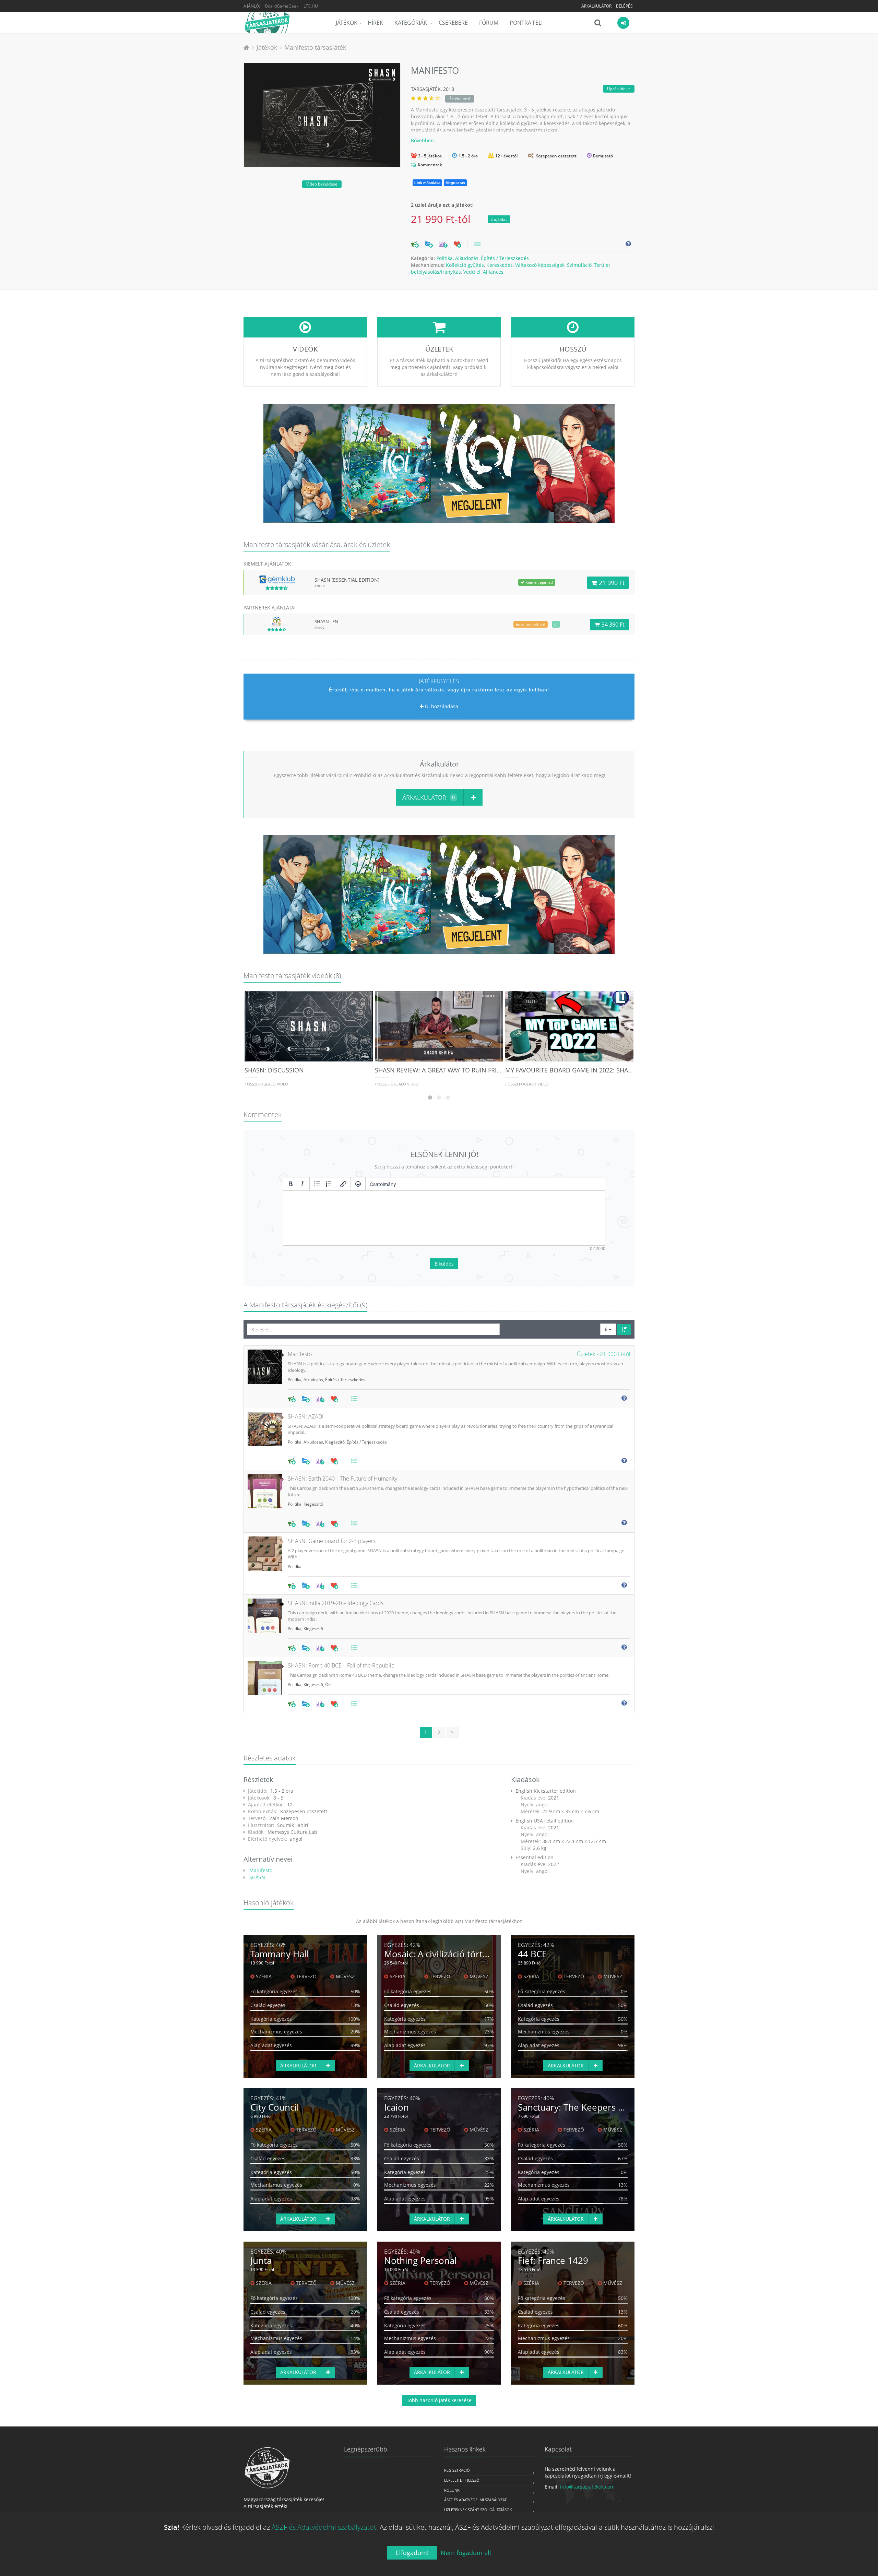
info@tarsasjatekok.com (587, 2487)
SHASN (257, 1877)
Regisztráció (457, 2470)
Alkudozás (467, 258)
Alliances (493, 272)
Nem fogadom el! (466, 2553)
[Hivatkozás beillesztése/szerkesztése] (343, 1184)
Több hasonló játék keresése (439, 2400)
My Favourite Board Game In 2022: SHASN (571, 1070)
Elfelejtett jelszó (462, 2480)
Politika (444, 258)
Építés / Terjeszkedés (505, 258)
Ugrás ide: (617, 89)
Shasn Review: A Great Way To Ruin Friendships (450, 1070)
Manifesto (260, 1870)
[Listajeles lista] (317, 1184)
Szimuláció (579, 265)
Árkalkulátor (596, 6)
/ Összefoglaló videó (266, 1084)
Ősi (328, 1684)
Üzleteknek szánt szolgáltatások (478, 2510)
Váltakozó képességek (540, 265)
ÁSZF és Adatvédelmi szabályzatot (324, 2527)
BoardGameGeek (282, 6)
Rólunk (452, 2490)
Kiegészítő (335, 1442)
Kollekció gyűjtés (465, 265)
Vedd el (472, 272)
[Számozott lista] (329, 1184)
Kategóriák (411, 23)
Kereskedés (500, 265)
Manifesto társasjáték (315, 47)
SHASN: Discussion (274, 1070)
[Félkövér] (290, 1184)
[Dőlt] (302, 1184)
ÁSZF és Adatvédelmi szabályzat (475, 2500)
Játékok (347, 23)
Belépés (624, 6)
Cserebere (453, 23)
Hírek (375, 23)
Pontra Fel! (526, 23)
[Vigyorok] (358, 1184)
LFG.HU (311, 6)
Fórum (489, 23)
